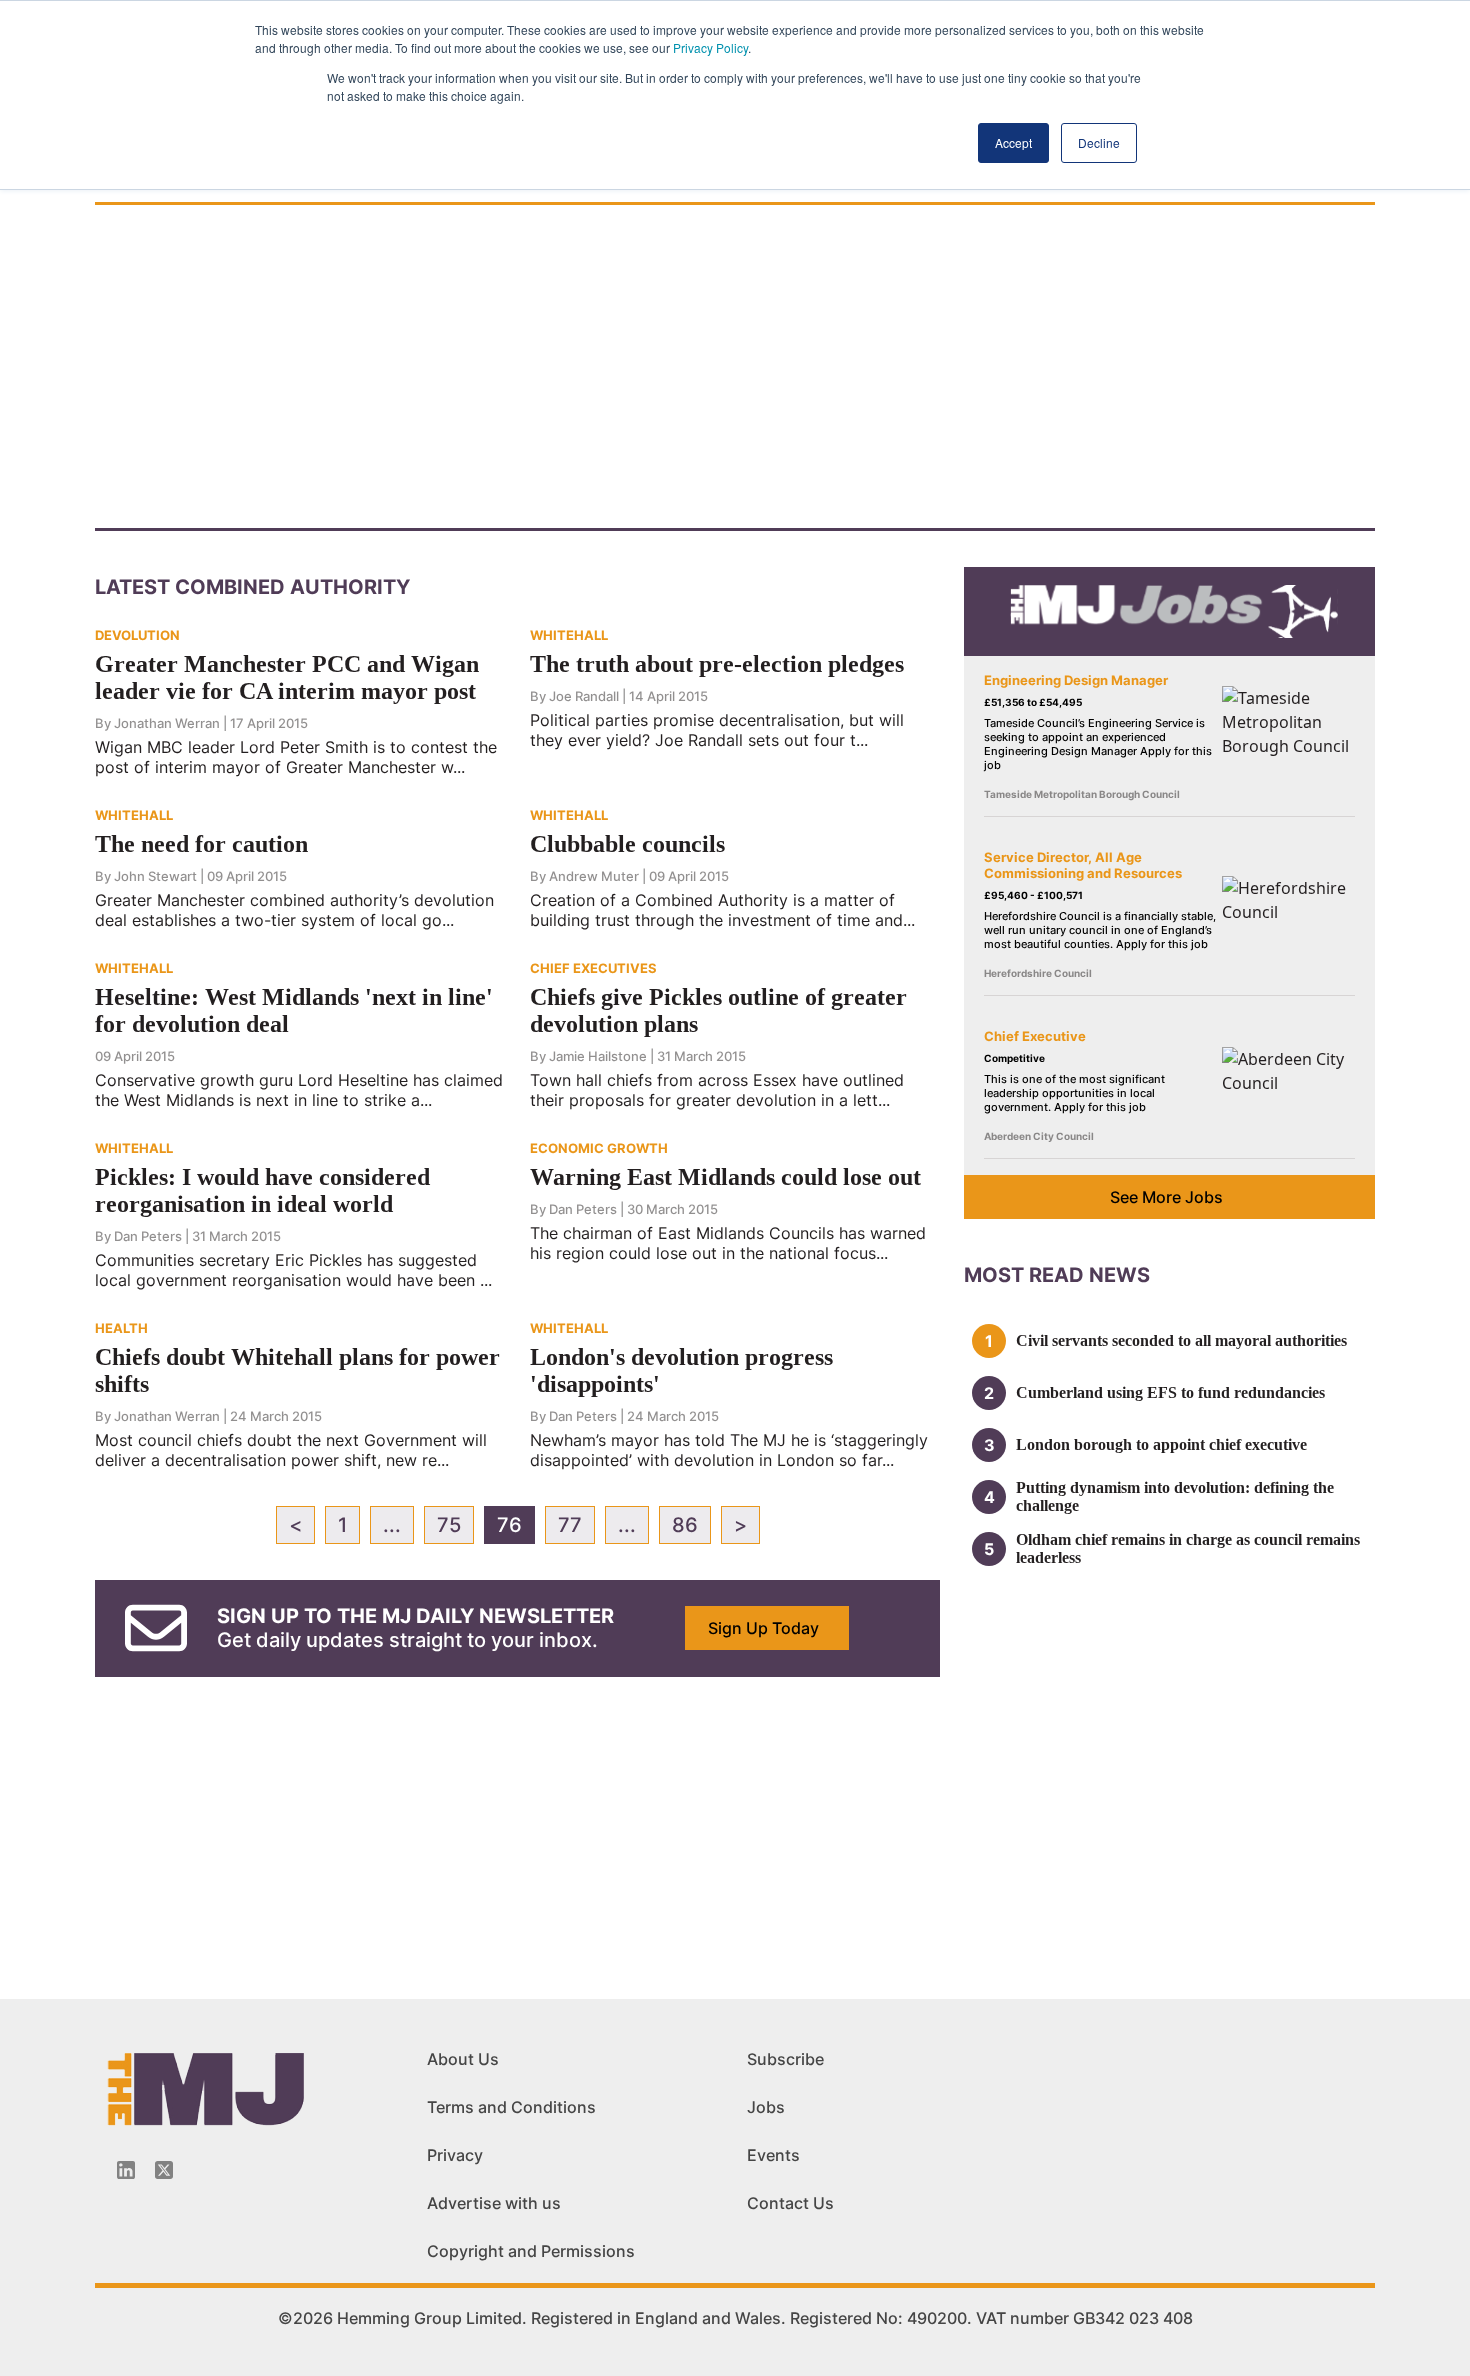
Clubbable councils (627, 844)
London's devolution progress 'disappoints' (681, 1370)
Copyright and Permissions (531, 2251)
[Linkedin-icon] (126, 2170)
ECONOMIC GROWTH (599, 1148)
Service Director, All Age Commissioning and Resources (1083, 865)
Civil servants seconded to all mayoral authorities (1181, 1340)
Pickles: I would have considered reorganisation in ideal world (262, 1190)
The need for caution (201, 844)
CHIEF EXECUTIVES (593, 968)
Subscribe (785, 2059)
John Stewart (155, 876)
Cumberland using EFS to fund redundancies (1170, 1392)
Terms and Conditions (511, 2107)
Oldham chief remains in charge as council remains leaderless (1188, 1548)
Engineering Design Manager (1076, 680)
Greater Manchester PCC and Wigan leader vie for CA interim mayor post (287, 677)
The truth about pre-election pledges (717, 664)
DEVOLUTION (137, 635)
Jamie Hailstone (598, 1056)
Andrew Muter (594, 876)
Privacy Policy (710, 47)
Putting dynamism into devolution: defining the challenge (1175, 1496)
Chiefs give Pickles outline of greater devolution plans (718, 1010)
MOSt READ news (1057, 1275)
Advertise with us (494, 2203)
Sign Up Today (763, 1628)
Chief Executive (1035, 1036)
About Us (463, 2059)
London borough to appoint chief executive (1161, 1444)
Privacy (455, 2155)
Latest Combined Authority (252, 587)
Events (773, 2155)
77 (570, 1525)
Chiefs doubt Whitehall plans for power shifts (297, 1370)
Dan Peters (148, 1236)
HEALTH (121, 1328)
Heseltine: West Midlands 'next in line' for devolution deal (294, 1010)
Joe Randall (584, 696)
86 (685, 1525)
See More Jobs (1166, 1197)
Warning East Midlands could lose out (725, 1177)
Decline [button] (1099, 142)
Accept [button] (1013, 142)
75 (449, 1525)
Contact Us (790, 2203)
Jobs (766, 2107)
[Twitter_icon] (164, 2170)
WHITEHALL (569, 635)
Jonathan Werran (167, 723)
